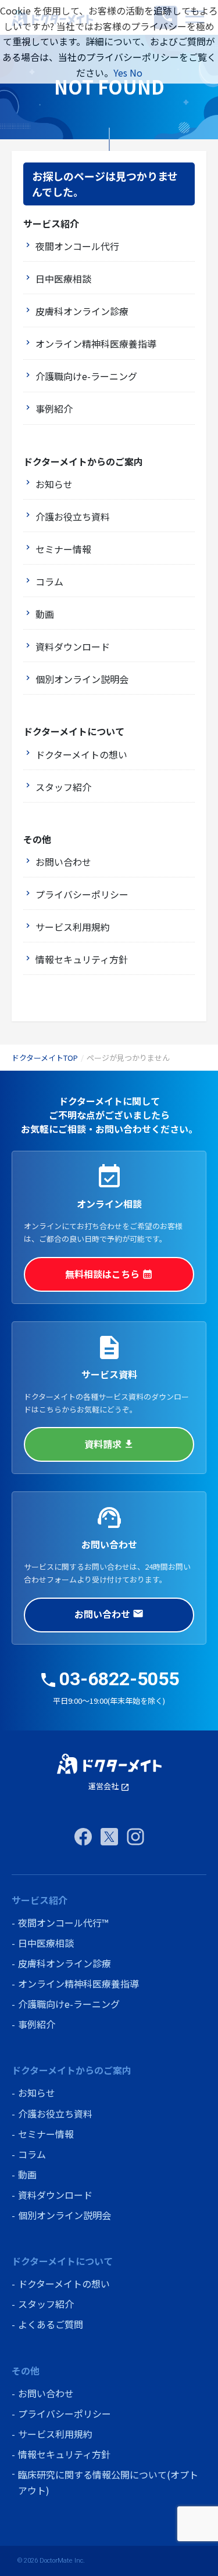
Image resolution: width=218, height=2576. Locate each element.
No (136, 73)
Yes (120, 73)
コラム (49, 581)
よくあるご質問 (51, 2324)
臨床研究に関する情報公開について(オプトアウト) (108, 2482)
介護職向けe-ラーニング (86, 376)
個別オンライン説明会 (82, 679)
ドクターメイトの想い (81, 754)
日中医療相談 (63, 279)
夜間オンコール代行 (77, 246)
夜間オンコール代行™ (63, 1923)
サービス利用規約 (73, 927)
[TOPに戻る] (109, 1764)
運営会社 (109, 1786)
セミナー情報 (63, 549)
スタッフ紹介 (63, 787)
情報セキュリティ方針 (82, 959)
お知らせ (54, 484)
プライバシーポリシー (82, 894)
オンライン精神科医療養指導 (96, 344)
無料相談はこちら (109, 1274)
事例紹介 (54, 409)
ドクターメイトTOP (45, 1058)
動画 (45, 614)
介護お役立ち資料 (73, 516)
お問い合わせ (63, 862)
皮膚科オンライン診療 (82, 311)
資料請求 (109, 1444)
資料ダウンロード (73, 646)
